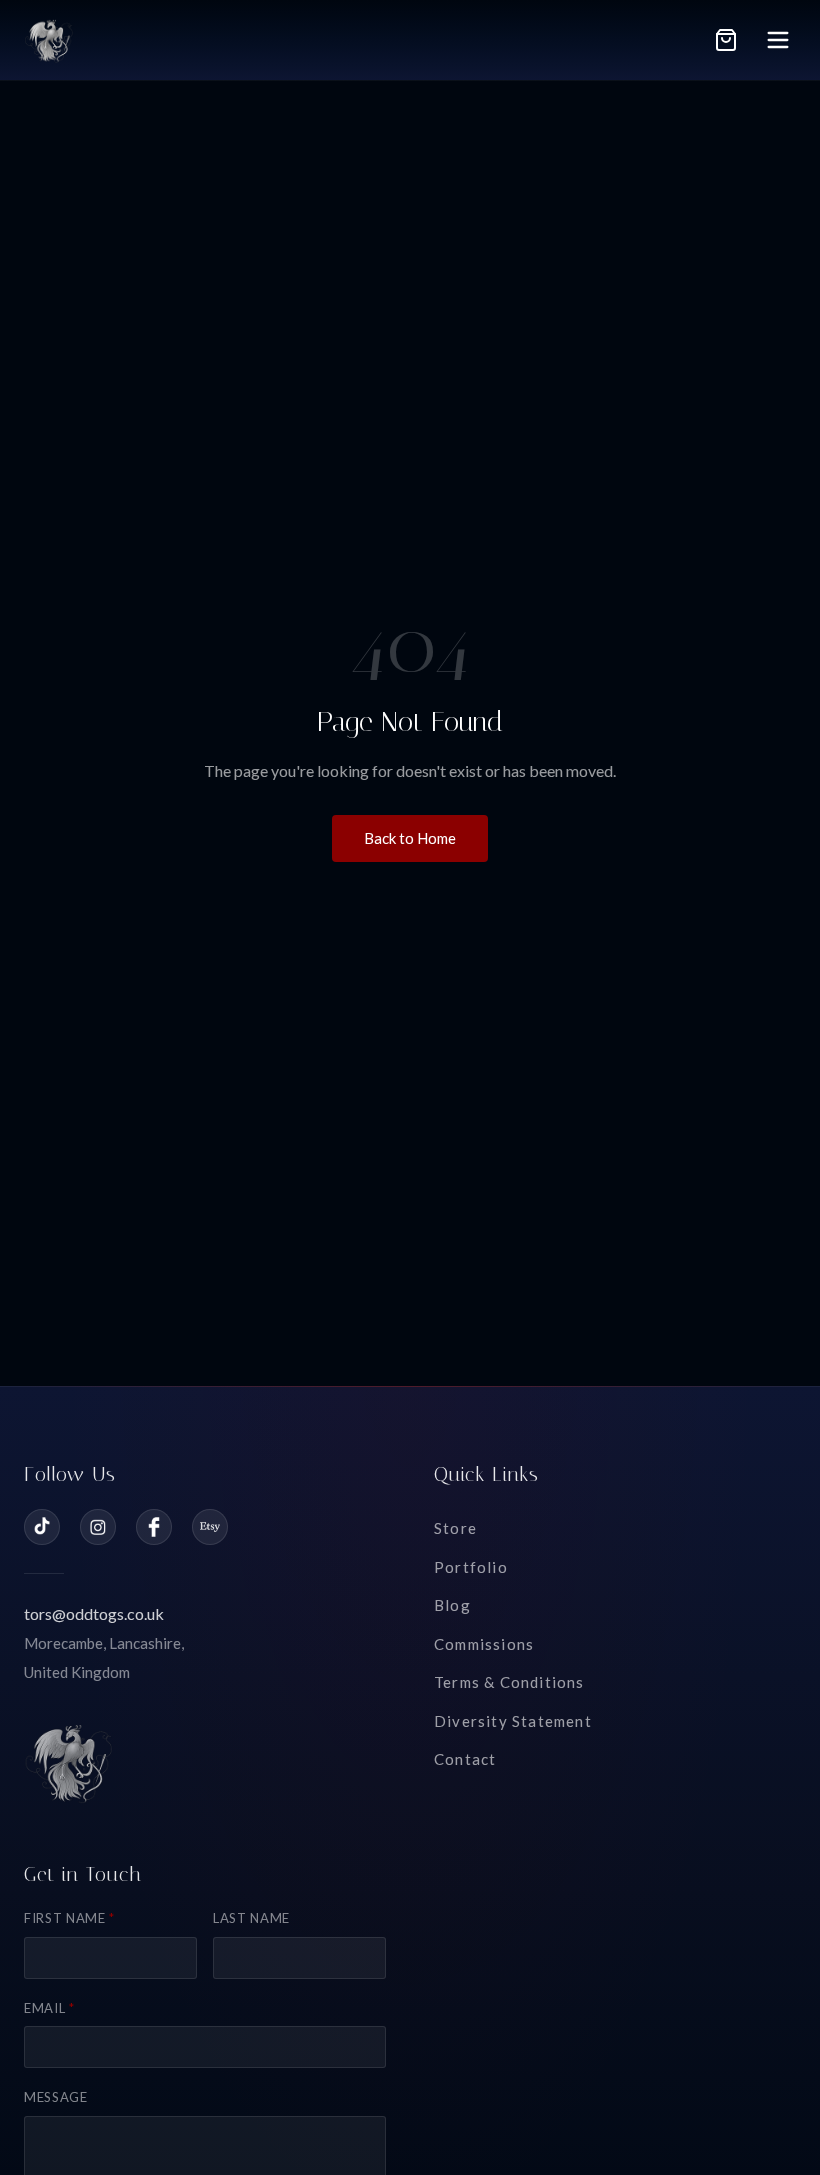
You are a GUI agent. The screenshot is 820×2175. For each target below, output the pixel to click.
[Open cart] (726, 40)
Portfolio (471, 1567)
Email (49, 2008)
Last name (251, 1918)
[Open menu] (778, 40)
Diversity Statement (513, 1721)
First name (69, 1918)
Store (455, 1528)
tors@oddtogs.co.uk (94, 1613)
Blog (452, 1605)
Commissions (484, 1644)
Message (56, 2097)
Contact (465, 1759)
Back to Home (410, 838)
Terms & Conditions (509, 1682)
